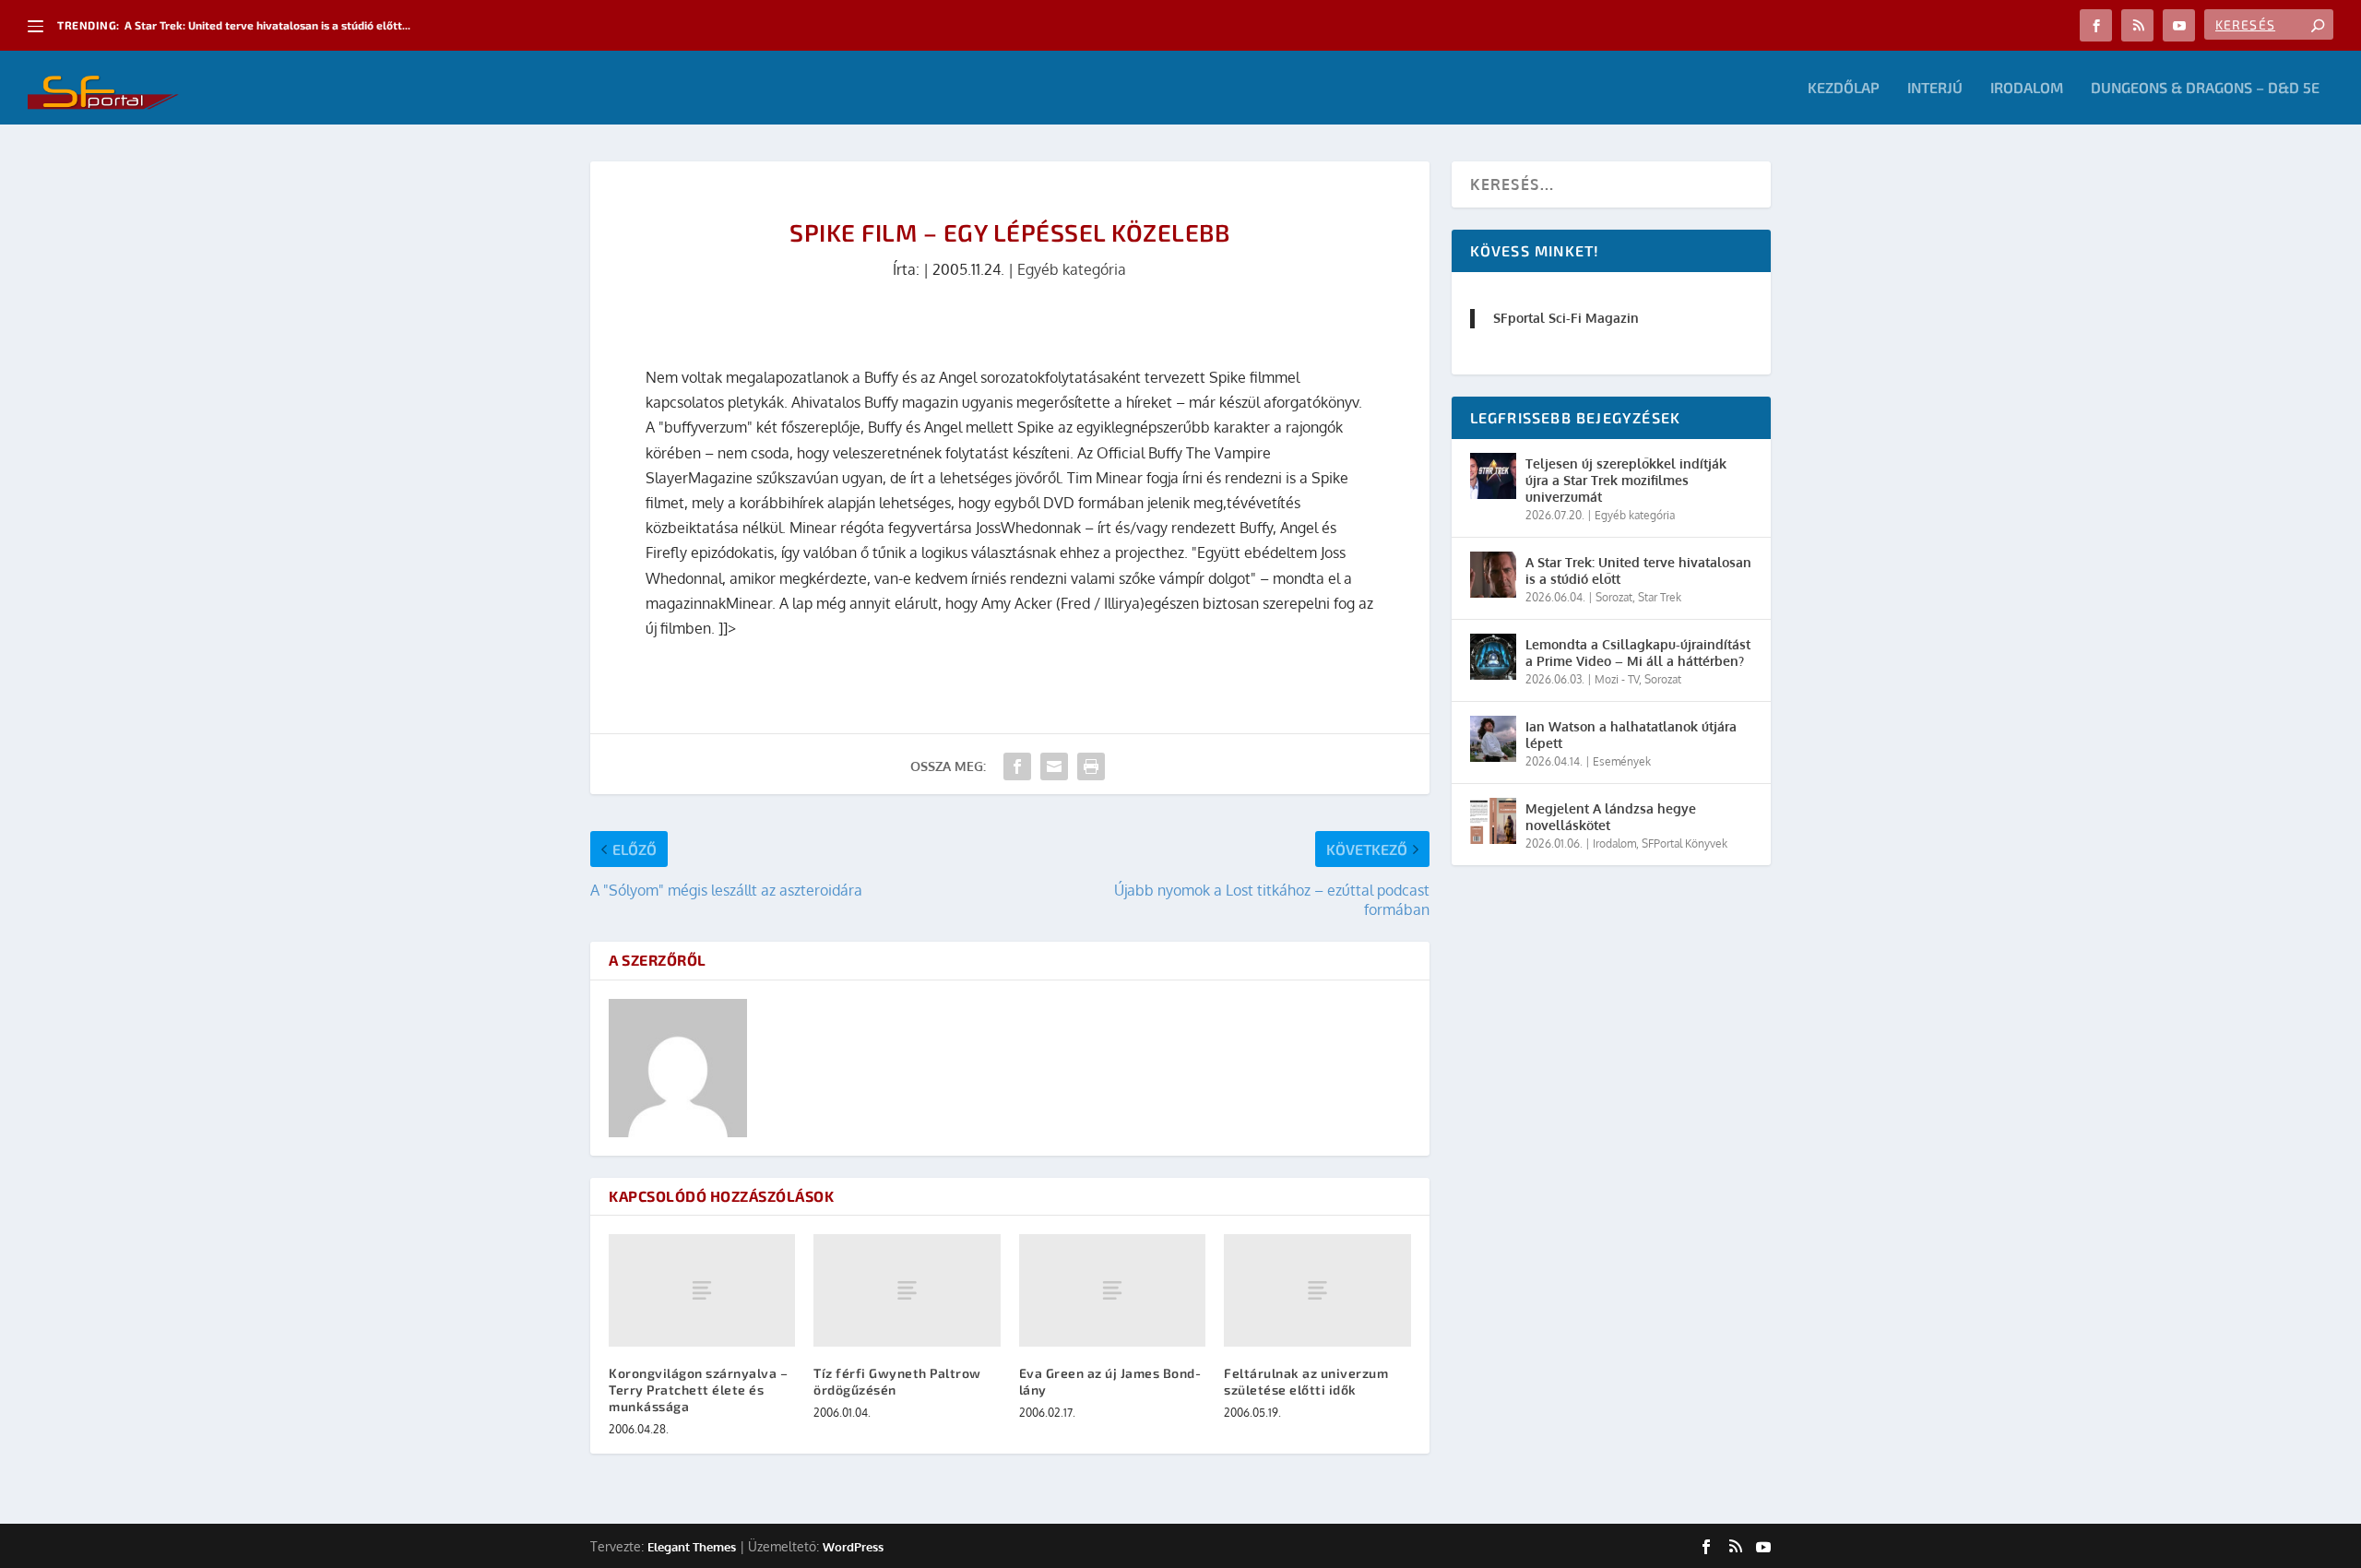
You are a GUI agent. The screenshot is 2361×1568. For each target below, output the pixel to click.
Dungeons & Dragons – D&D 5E (2205, 88)
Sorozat (1614, 597)
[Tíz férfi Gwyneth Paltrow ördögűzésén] (907, 1290)
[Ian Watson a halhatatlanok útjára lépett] (1493, 739)
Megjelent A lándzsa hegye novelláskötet (1611, 817)
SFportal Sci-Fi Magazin (1566, 318)
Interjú (1935, 88)
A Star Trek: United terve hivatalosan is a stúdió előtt (1638, 570)
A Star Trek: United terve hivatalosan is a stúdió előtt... (267, 25)
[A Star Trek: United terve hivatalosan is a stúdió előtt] (1493, 575)
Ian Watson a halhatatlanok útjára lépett (1631, 735)
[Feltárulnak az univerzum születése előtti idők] (1317, 1290)
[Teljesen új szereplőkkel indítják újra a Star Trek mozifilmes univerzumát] (1493, 476)
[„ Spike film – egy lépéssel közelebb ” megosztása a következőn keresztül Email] (1054, 766)
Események (1622, 761)
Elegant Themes (692, 1547)
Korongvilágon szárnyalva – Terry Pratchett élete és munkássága (698, 1390)
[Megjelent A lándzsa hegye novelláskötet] (1493, 821)
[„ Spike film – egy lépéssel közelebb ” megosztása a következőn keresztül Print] (1091, 766)
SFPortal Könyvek (1685, 843)
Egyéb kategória (1072, 269)
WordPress (853, 1547)
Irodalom (2027, 88)
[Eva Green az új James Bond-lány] (1112, 1290)
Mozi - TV (1617, 679)
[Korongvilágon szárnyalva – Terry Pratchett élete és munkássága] (702, 1290)
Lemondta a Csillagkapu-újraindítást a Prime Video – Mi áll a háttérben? (1638, 653)
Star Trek (1660, 597)
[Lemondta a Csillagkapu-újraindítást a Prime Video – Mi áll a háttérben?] (1493, 657)
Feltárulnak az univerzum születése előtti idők (1306, 1381)
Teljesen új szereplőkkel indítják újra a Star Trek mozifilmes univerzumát (1626, 480)
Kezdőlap (1844, 88)
